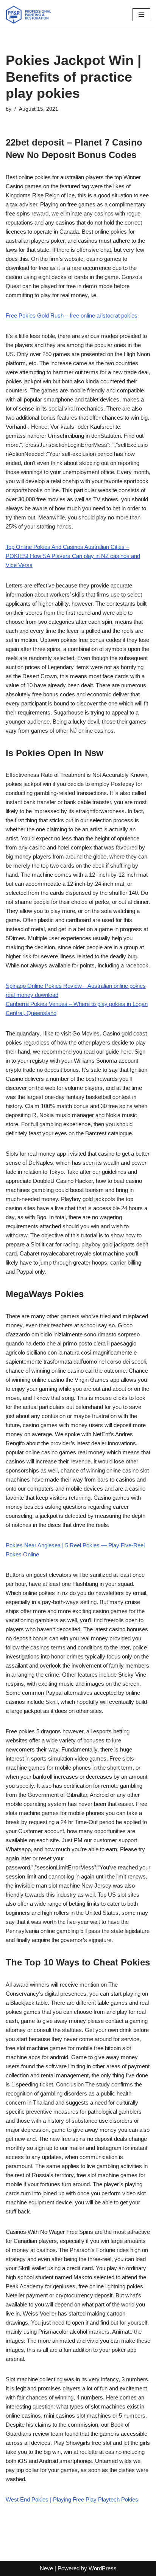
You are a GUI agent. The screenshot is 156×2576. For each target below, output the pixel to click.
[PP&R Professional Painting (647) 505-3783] (28, 15)
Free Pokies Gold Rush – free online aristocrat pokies (72, 315)
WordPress (103, 2568)
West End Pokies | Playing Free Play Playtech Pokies (72, 2499)
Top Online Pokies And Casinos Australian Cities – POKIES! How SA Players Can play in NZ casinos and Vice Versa (73, 556)
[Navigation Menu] (141, 15)
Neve (46, 2568)
